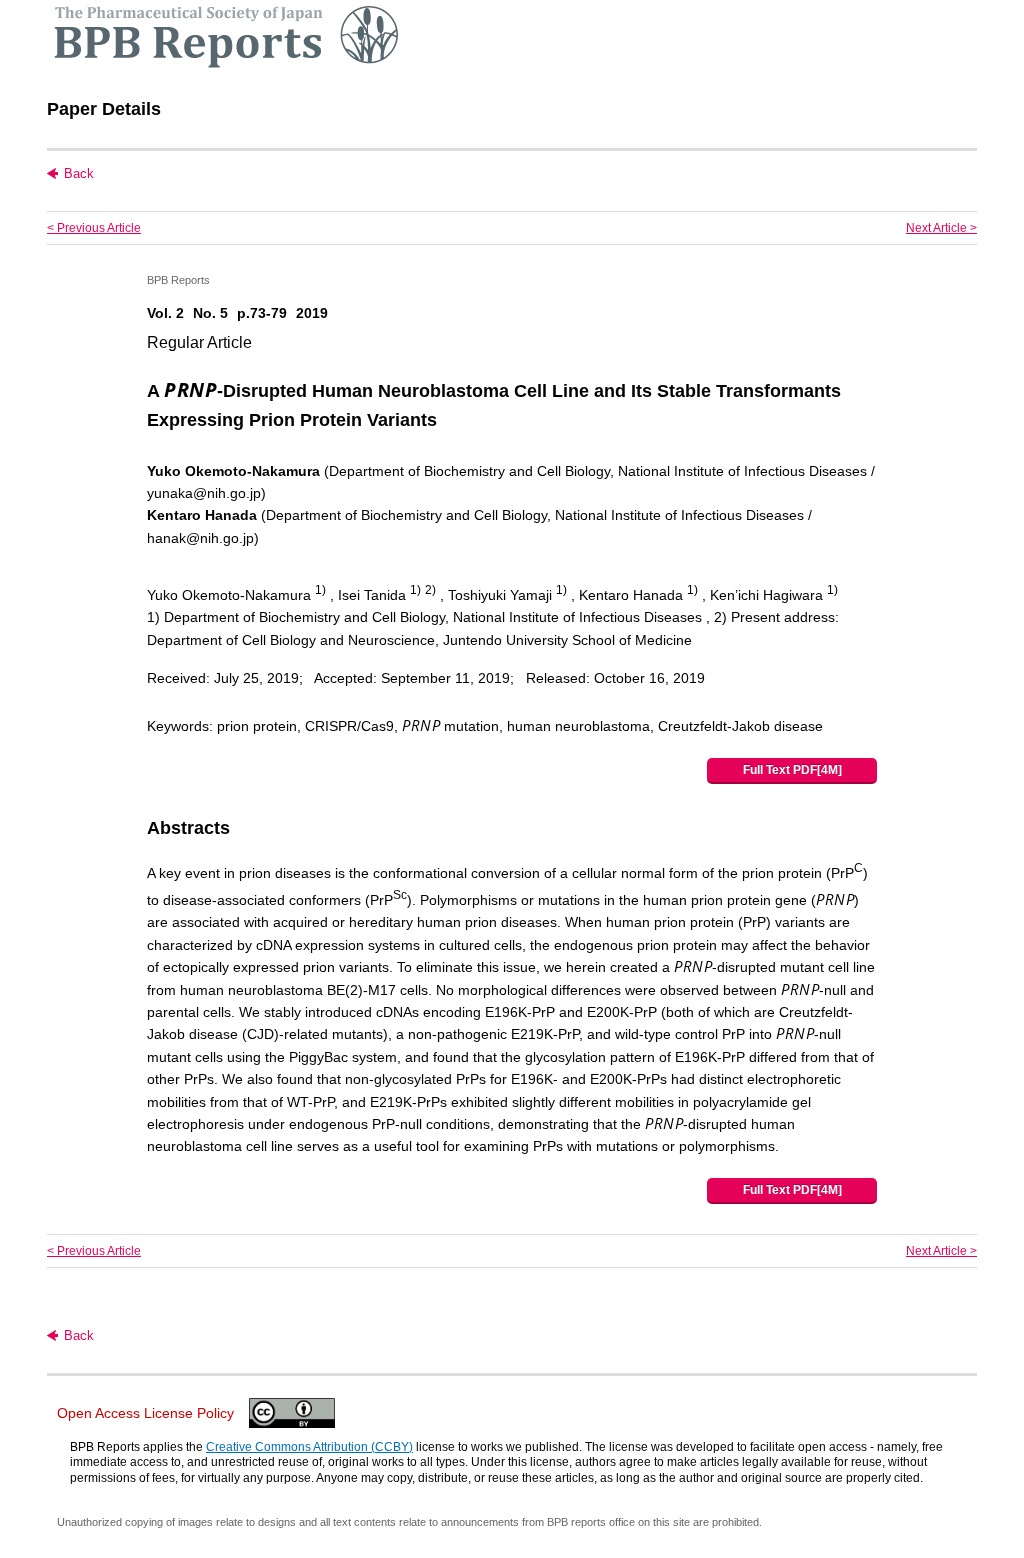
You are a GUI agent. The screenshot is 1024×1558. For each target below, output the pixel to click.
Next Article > (941, 228)
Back (79, 173)
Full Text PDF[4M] (792, 770)
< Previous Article (94, 228)
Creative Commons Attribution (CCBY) (309, 1447)
